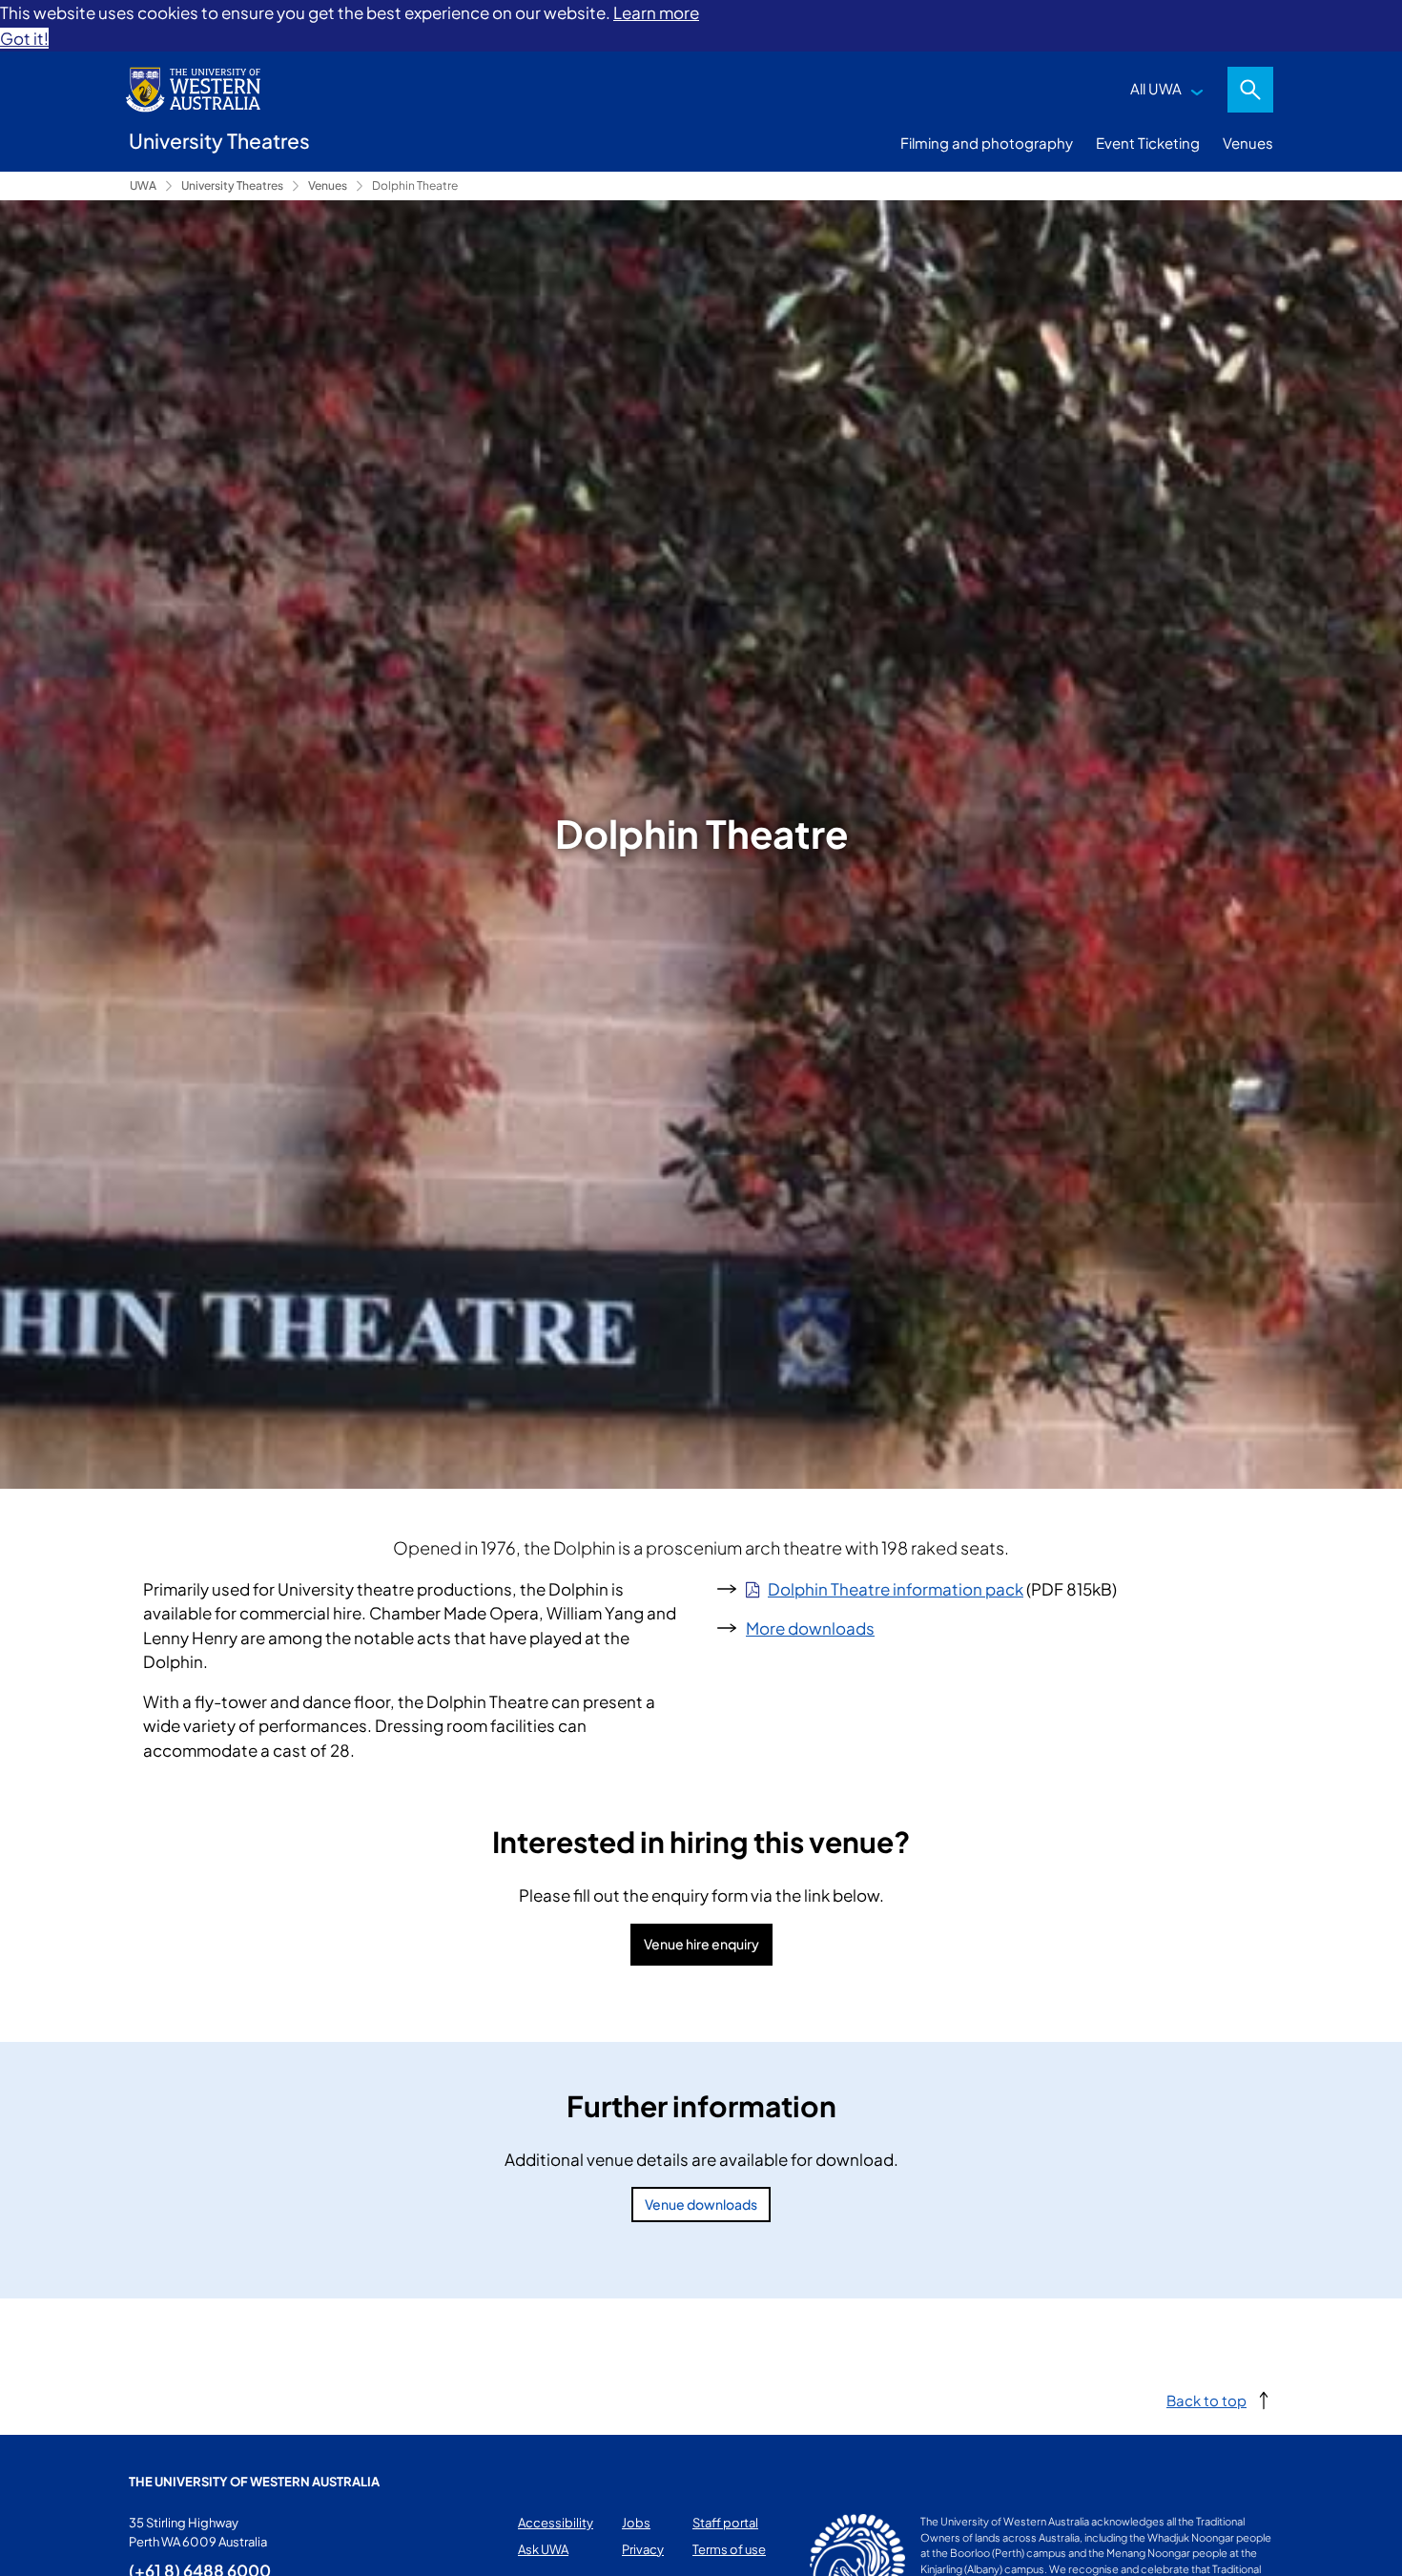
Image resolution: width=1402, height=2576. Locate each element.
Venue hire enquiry (701, 1944)
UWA (143, 185)
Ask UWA (543, 2549)
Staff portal (725, 2523)
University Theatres (232, 185)
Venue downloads (701, 2204)
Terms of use (729, 2549)
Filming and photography (987, 143)
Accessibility (556, 2523)
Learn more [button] (656, 12)
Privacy (643, 2549)
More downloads (810, 1628)
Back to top (1206, 2400)
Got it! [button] (24, 38)
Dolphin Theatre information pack (896, 1589)
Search (1250, 90)
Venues (1248, 143)
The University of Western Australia (254, 2482)
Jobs (636, 2523)
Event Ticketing (1148, 143)
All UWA (1156, 88)
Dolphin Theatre (415, 185)
